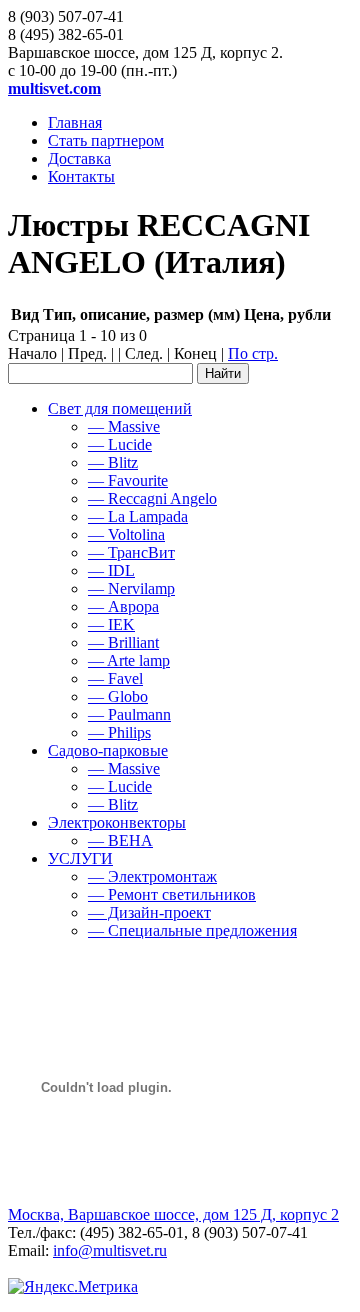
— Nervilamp (131, 588)
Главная (75, 122)
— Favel (115, 678)
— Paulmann (129, 714)
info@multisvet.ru (110, 1250)
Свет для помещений (120, 408)
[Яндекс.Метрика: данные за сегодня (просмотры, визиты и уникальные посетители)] (73, 1287)
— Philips (119, 732)
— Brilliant (123, 642)
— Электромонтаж (152, 876)
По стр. (253, 353)
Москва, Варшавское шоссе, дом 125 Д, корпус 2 (173, 1214)
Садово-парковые (108, 750)
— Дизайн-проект (149, 912)
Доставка (79, 158)
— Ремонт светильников (172, 894)
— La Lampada (138, 516)
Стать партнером (106, 140)
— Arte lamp (129, 660)
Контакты (81, 176)
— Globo (118, 696)
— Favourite (128, 480)
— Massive (124, 426)
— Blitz (113, 462)
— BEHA (120, 840)
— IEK (111, 624)
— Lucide (120, 444)
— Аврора (123, 606)
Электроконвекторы (117, 822)
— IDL (111, 570)
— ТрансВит (131, 552)
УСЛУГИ (80, 858)
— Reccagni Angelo (152, 498)
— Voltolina (126, 534)
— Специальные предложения (192, 930)
